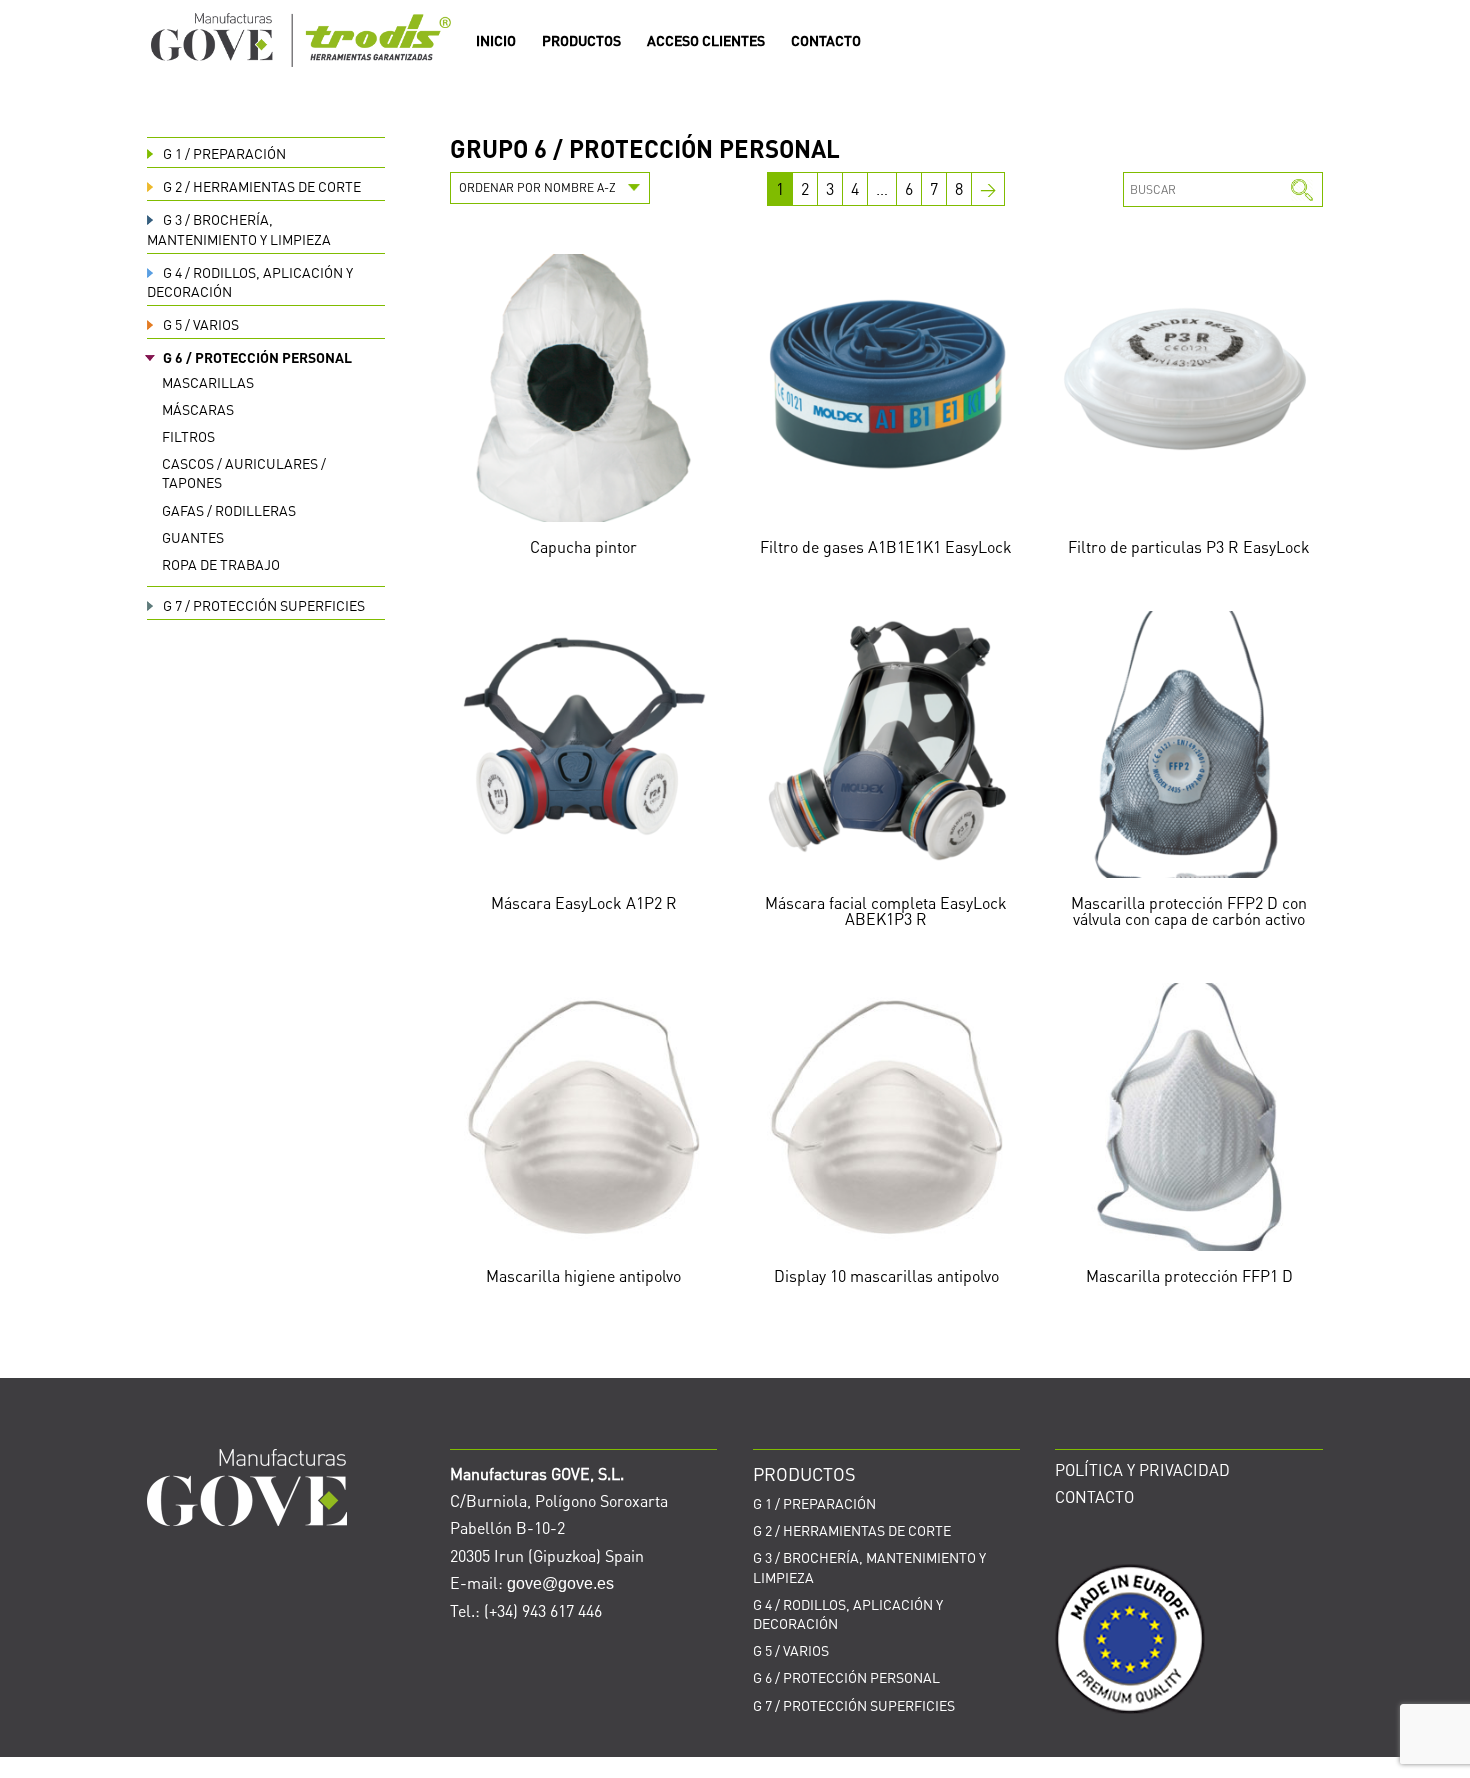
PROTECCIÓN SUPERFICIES (264, 605)
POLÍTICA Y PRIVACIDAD (1142, 1469)
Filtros (188, 436)
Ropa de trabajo (221, 564)
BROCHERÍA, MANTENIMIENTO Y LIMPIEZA (239, 228)
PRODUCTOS (581, 41)
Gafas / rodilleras (229, 510)
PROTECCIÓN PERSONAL (257, 357)
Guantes (193, 537)
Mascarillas (208, 382)
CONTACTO (826, 41)
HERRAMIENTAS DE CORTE (262, 186)
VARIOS (201, 324)
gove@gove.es (560, 1583)
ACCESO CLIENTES (706, 41)
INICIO (496, 41)
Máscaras (198, 409)
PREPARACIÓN (224, 153)
